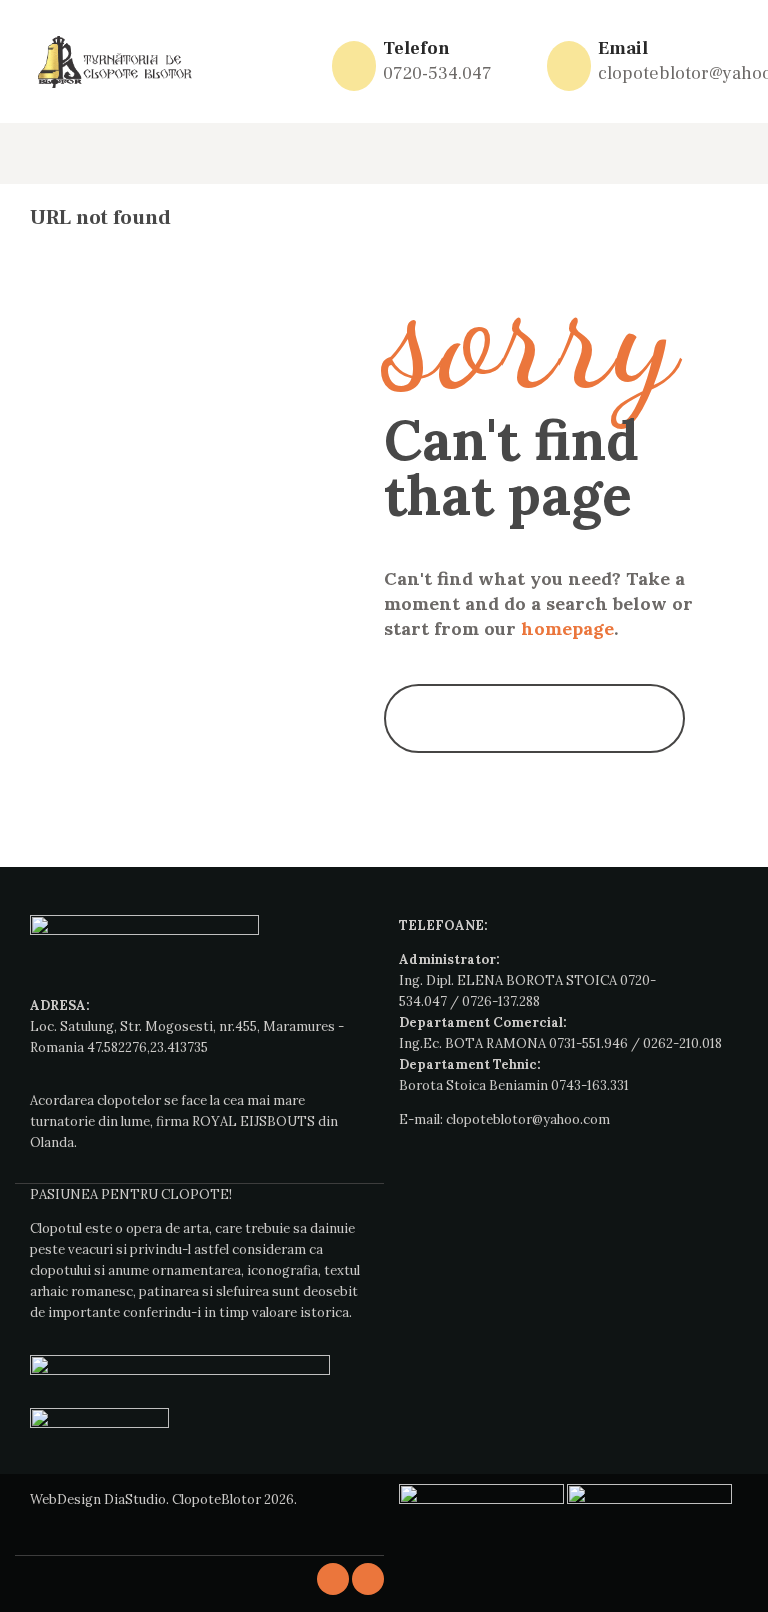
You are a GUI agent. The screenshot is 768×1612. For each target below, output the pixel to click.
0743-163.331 (590, 1085)
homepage (567, 628)
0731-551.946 (588, 1043)
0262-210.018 (682, 1043)
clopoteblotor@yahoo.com (528, 1119)
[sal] (481, 1494)
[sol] (649, 1494)
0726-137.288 (501, 1001)
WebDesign (65, 1499)
